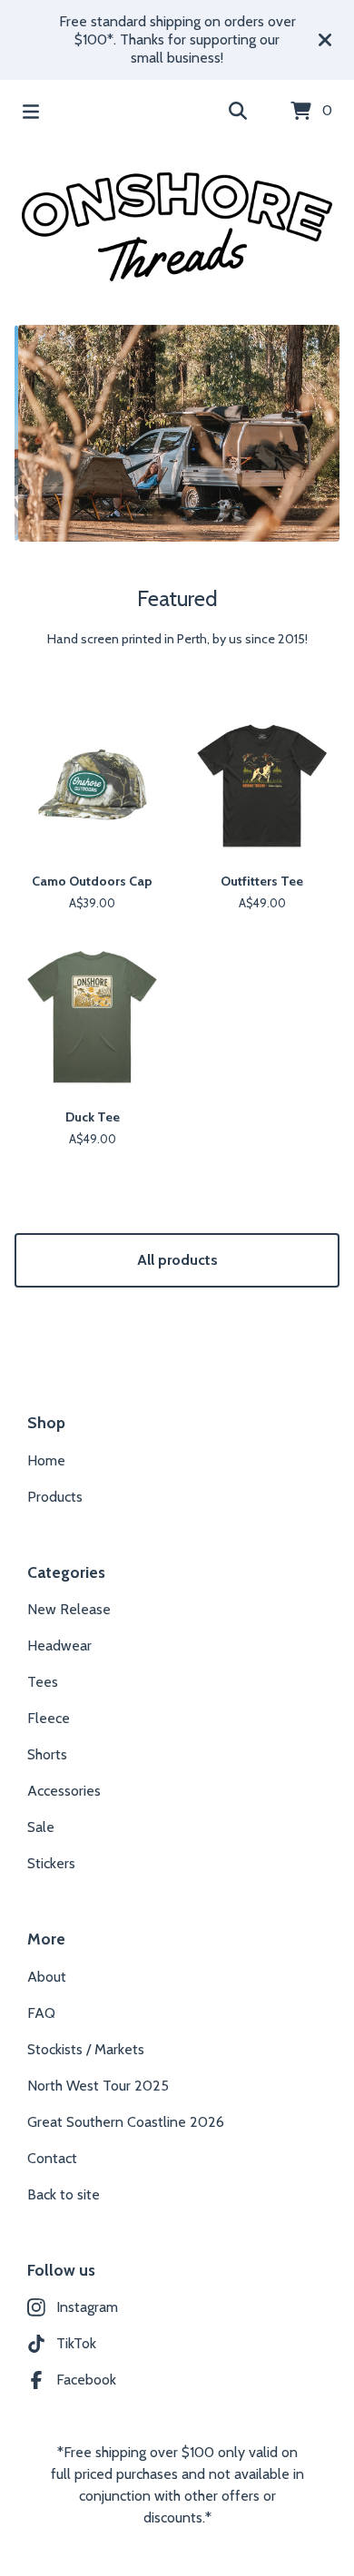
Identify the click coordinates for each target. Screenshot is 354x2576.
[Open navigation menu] (31, 112)
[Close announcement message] (325, 40)
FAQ (41, 2013)
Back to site (64, 2194)
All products (177, 1260)
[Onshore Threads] (177, 227)
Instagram (87, 2307)
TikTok (76, 2343)
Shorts (47, 1754)
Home (46, 1460)
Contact (52, 2158)
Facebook (86, 2380)
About (47, 1977)
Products (55, 1497)
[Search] (238, 112)
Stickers (51, 1863)
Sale (41, 1827)
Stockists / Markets (86, 2049)
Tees (43, 1682)
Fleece (49, 1718)
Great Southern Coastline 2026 (126, 2122)
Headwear (59, 1646)
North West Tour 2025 (98, 2086)
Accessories (64, 1791)
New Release (69, 1609)
